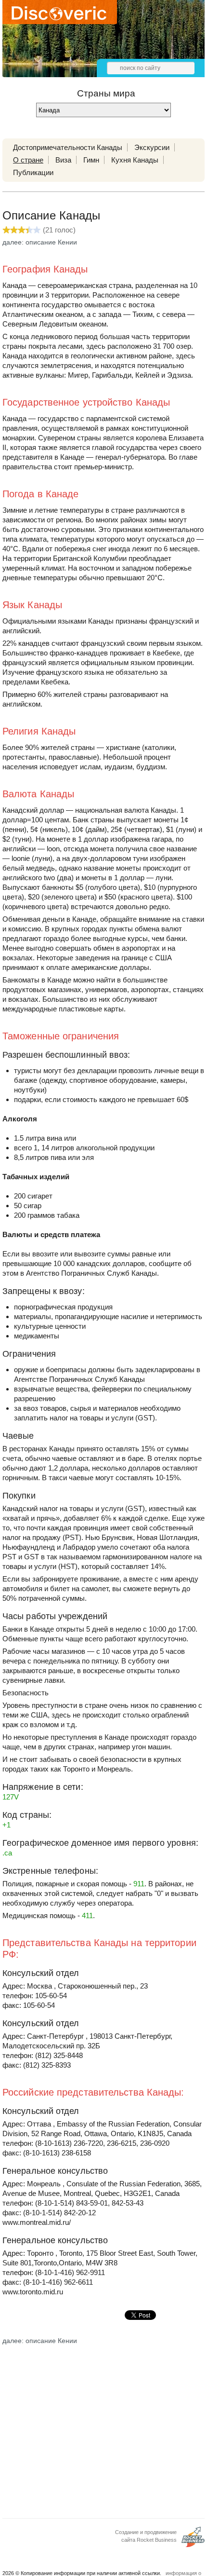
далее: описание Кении (40, 242)
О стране (28, 160)
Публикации (33, 172)
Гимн (91, 160)
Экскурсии (152, 147)
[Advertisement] (103, 2428)
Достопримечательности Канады (68, 147)
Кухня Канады (135, 160)
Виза (63, 160)
